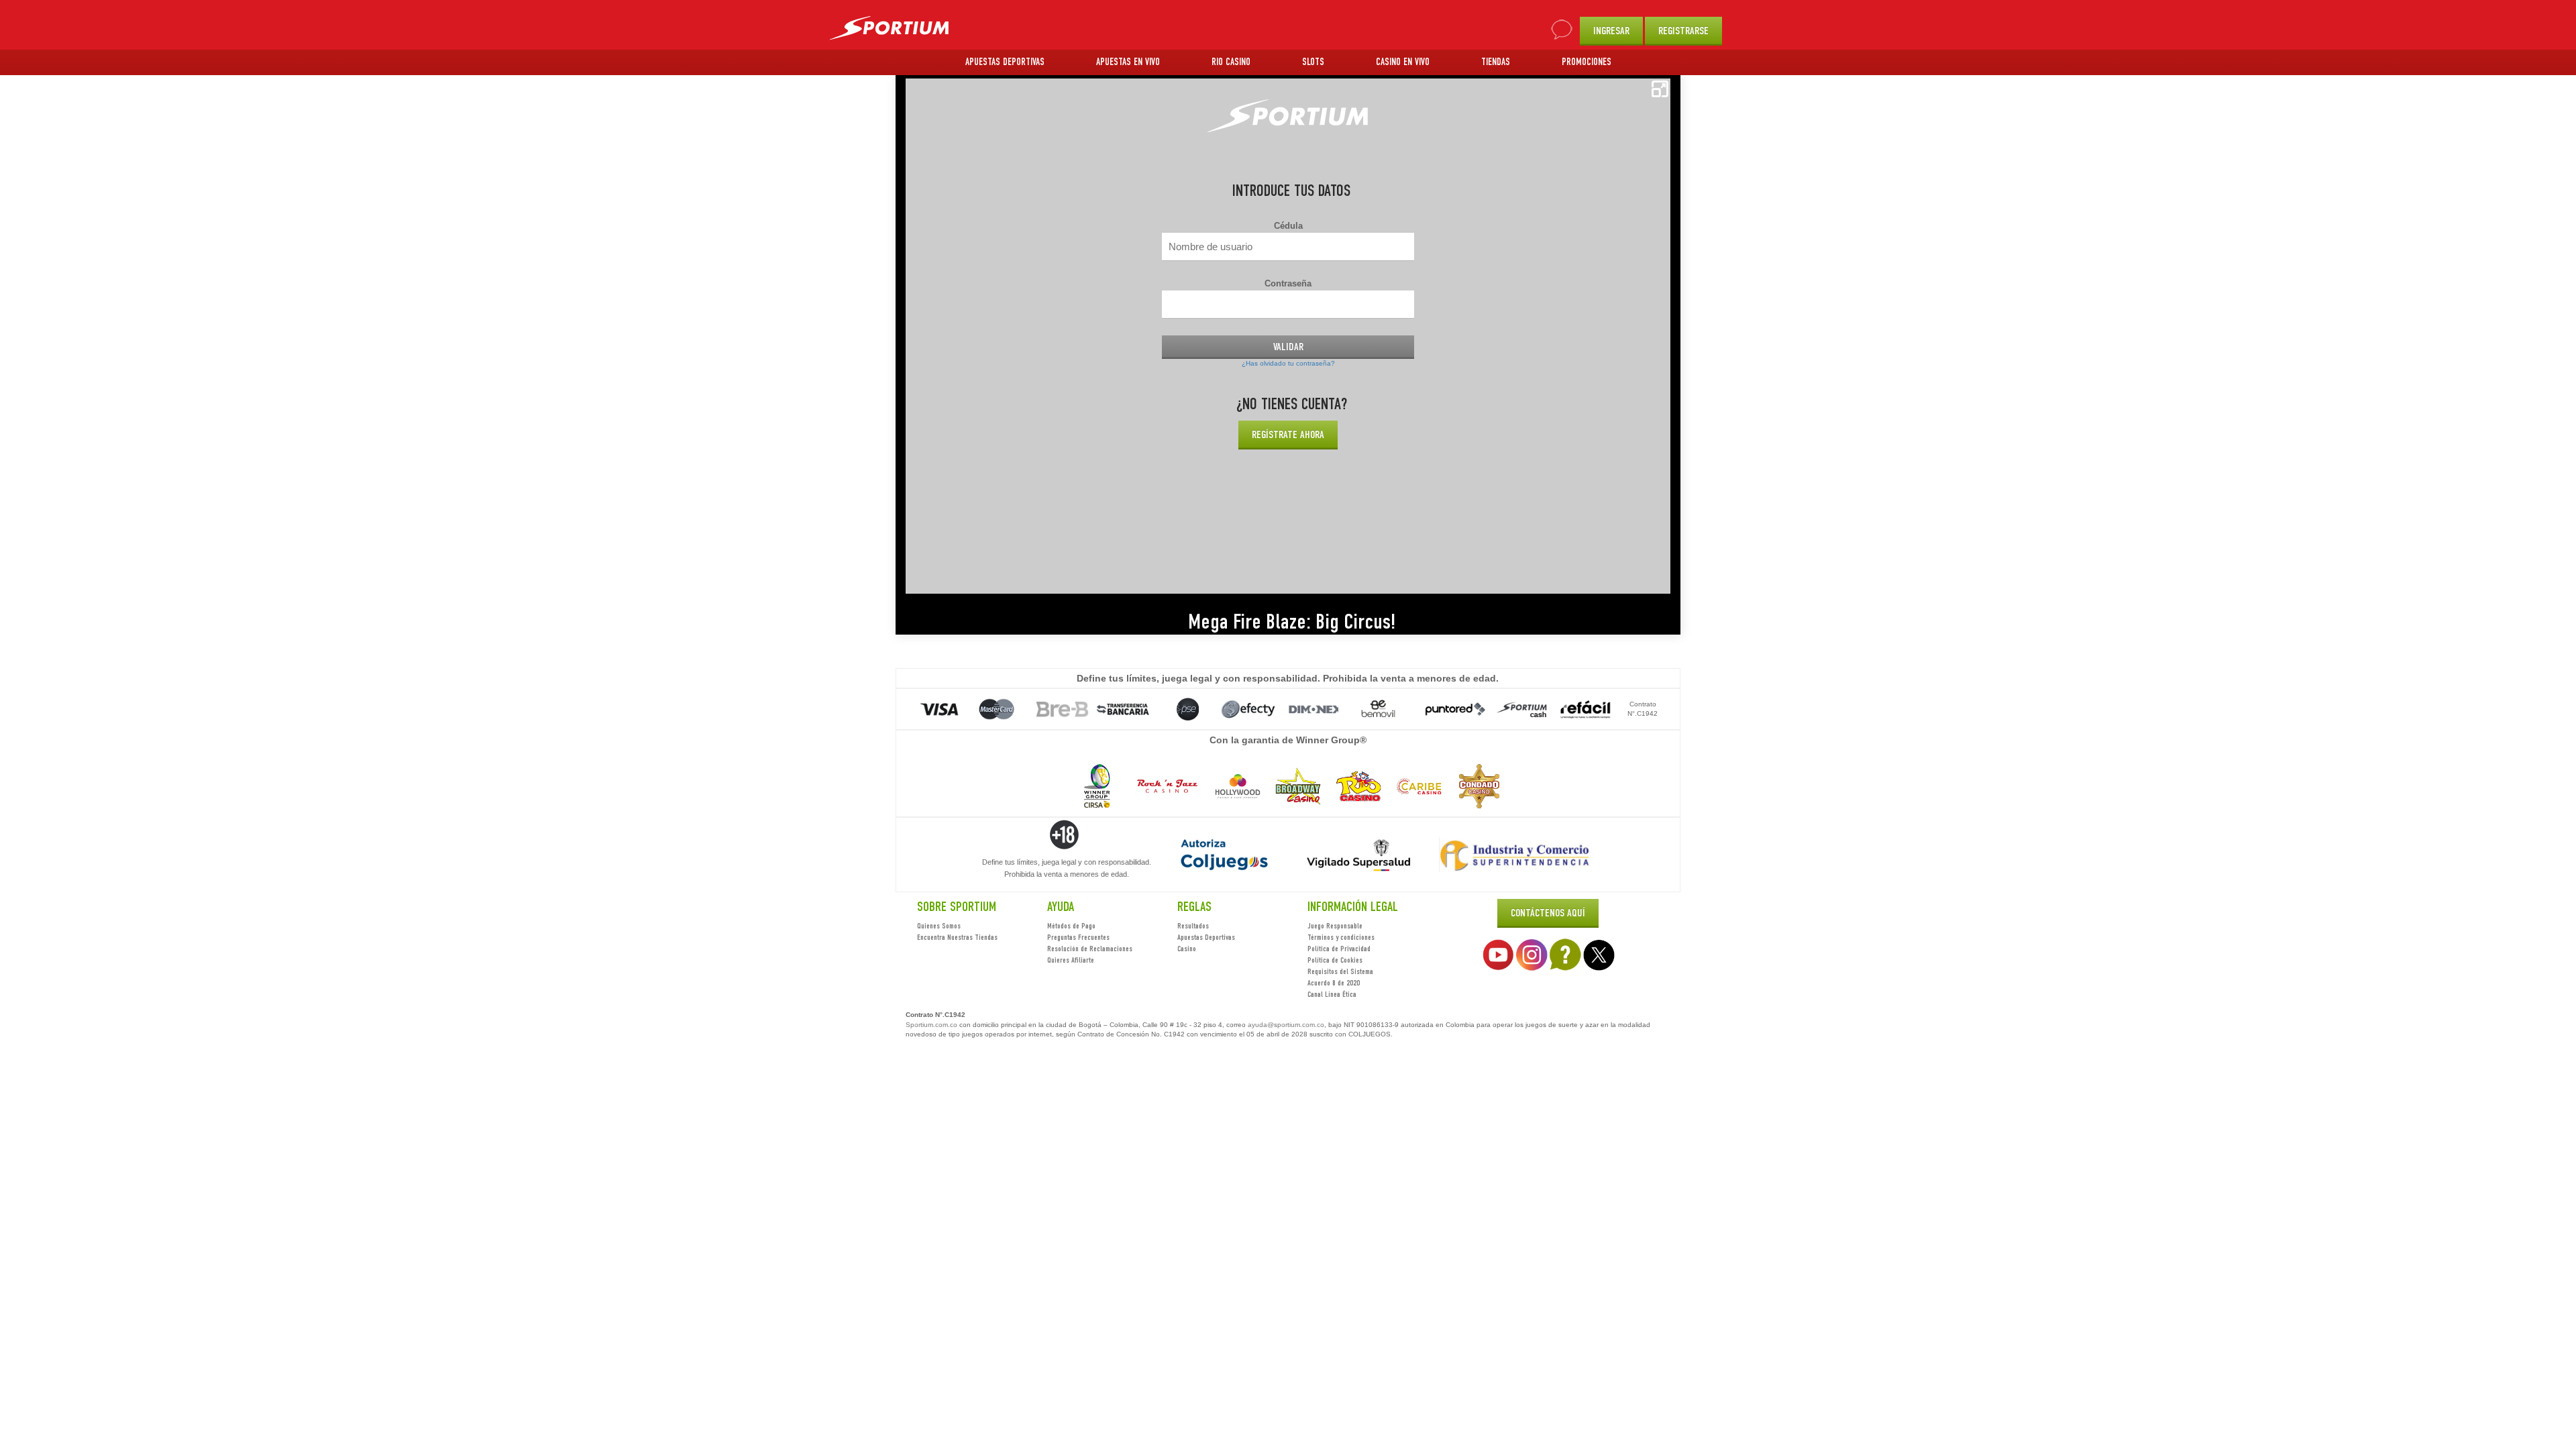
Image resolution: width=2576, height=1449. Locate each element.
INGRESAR (1611, 31)
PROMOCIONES (1587, 62)
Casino (1187, 949)
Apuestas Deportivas (1206, 937)
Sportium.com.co (931, 1025)
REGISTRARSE (1683, 31)
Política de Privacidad (1339, 949)
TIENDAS (1496, 62)
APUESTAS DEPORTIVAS (1005, 62)
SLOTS (1313, 62)
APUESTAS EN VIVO (1128, 62)
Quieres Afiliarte (1071, 960)
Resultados (1193, 926)
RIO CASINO (1231, 62)
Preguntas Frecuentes (1078, 937)
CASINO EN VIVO (1403, 62)
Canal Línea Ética (1332, 994)
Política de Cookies (1335, 960)
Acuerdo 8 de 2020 (1334, 983)
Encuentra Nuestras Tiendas (957, 937)
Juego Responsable (1335, 926)
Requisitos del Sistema (1340, 971)
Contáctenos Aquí (1548, 913)
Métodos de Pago (1071, 926)
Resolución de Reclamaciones (1090, 949)
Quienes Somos (939, 926)
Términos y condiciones (1341, 937)
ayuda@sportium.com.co (1286, 1025)
